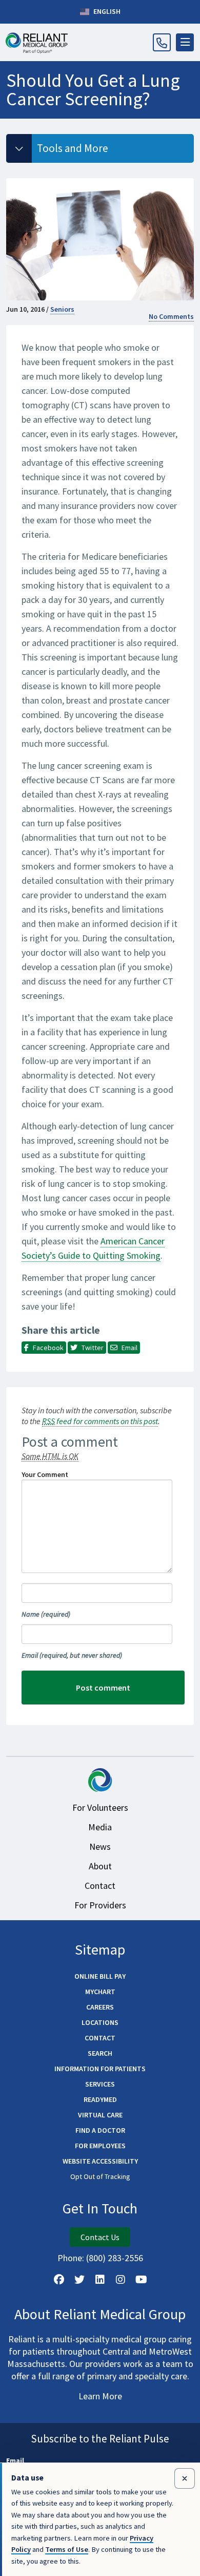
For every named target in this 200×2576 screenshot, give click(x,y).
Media (100, 1827)
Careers (100, 2007)
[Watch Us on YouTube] (141, 2280)
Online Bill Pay (100, 1976)
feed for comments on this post (100, 1421)
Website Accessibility (100, 2161)
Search (100, 2053)
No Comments (171, 316)
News (100, 1846)
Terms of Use (67, 2549)
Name (46, 1614)
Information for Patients (100, 2069)
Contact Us (100, 2237)
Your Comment (45, 1474)
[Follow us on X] (79, 2280)
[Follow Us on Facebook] (59, 2280)
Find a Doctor (100, 2130)
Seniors (62, 309)
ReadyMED (100, 2099)
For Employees (100, 2146)
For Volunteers (100, 1807)
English (106, 11)
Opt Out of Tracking (100, 2176)
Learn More (100, 2396)
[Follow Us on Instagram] (121, 2280)
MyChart (100, 1992)
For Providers (100, 1905)
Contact (100, 1886)
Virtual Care (100, 2115)
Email (72, 1655)
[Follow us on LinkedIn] (100, 2280)
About (100, 1866)
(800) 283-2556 (115, 2258)
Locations (100, 2022)
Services (100, 2084)
